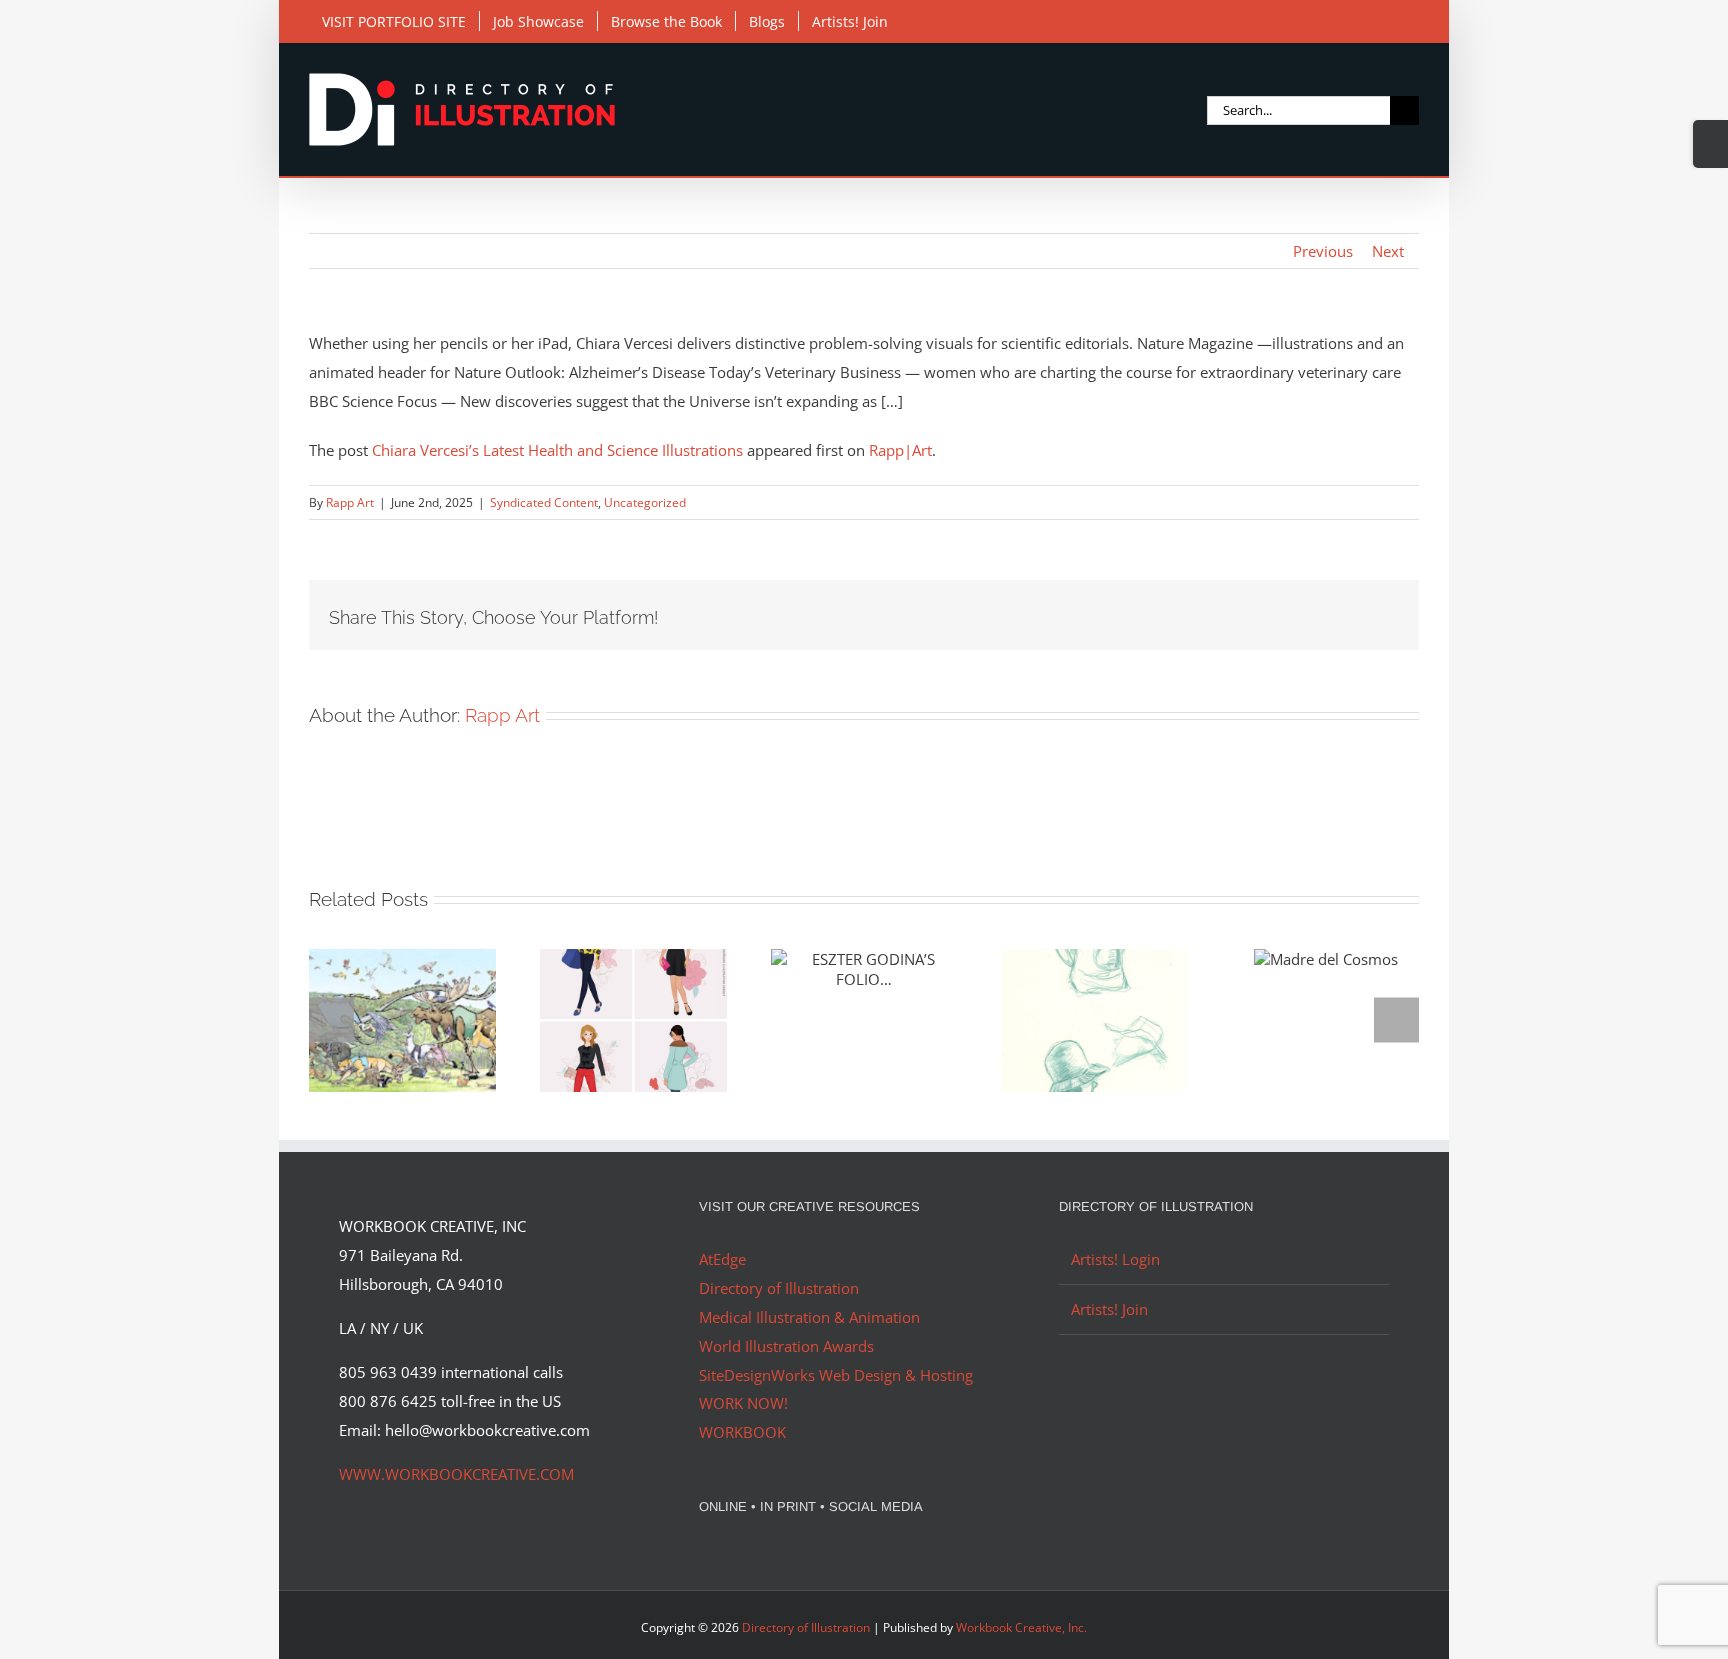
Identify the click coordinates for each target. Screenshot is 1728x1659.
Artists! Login (1115, 1259)
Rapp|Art (900, 450)
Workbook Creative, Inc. (1021, 1627)
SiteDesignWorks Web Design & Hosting (836, 1375)
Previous (1323, 251)
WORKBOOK (742, 1432)
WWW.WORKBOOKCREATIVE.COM (456, 1474)
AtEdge (722, 1259)
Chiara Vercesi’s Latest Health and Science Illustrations (557, 450)
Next (1388, 251)
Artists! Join (1109, 1309)
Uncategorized (645, 502)
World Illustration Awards (786, 1346)
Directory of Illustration (779, 1288)
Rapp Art (350, 502)
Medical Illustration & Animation (809, 1317)
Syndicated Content (544, 502)
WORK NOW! (743, 1403)
